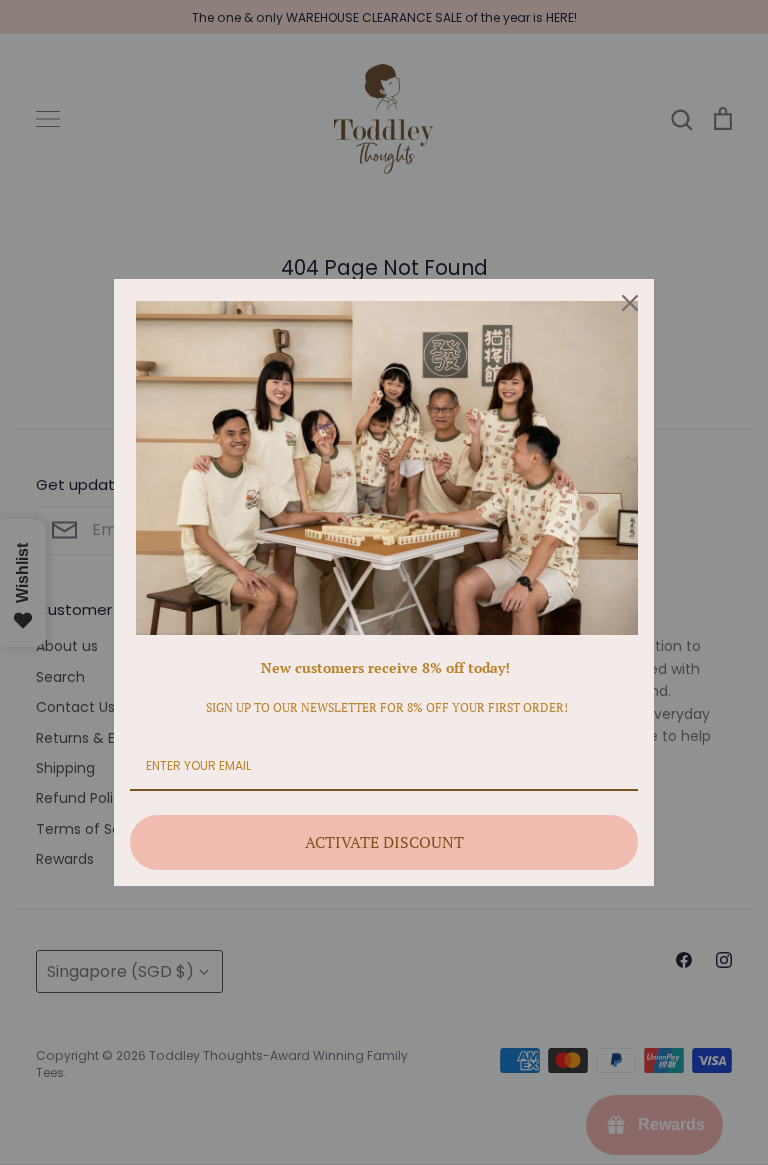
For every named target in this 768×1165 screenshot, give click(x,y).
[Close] (630, 303)
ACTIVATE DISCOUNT (384, 842)
